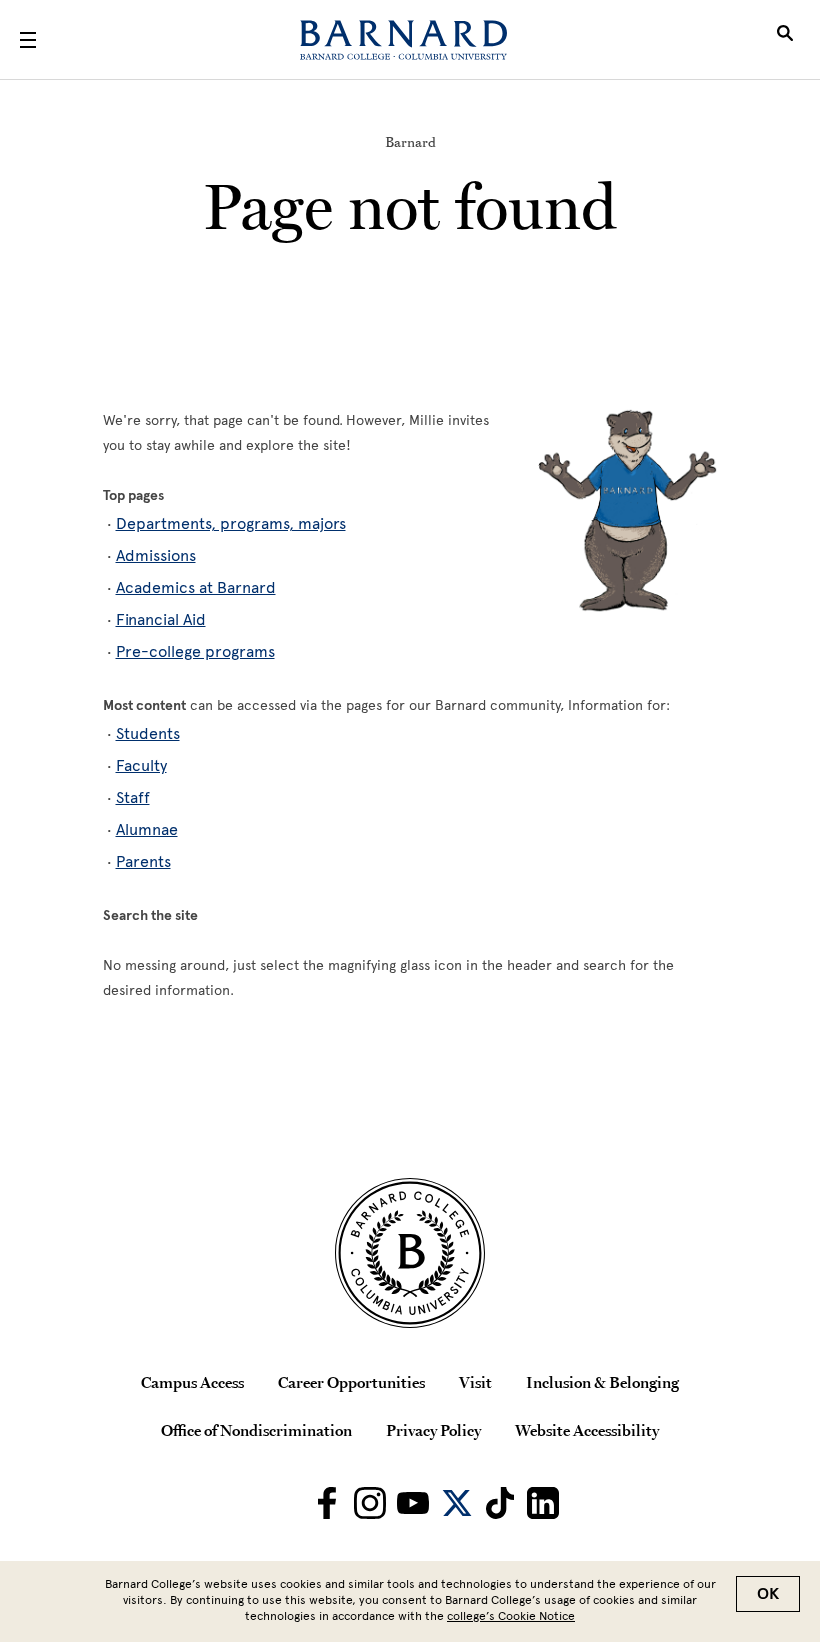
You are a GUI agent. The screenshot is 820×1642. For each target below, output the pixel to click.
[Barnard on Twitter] (457, 1503)
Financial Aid (161, 619)
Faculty (141, 765)
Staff (133, 797)
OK (768, 1594)
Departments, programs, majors (231, 523)
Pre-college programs (195, 651)
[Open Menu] (28, 40)
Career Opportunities (351, 1382)
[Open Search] (785, 40)
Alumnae (147, 829)
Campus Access (192, 1382)
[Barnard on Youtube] (413, 1503)
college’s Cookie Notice (511, 1616)
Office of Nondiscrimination (256, 1430)
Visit (475, 1382)
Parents (143, 861)
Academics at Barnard (196, 587)
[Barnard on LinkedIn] (543, 1503)
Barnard (410, 142)
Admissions (156, 555)
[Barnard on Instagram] (370, 1503)
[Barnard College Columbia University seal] (410, 1253)
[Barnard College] (403, 40)
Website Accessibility (587, 1430)
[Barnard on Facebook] (327, 1503)
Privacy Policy (433, 1430)
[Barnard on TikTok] (500, 1503)
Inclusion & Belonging (602, 1382)
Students (148, 733)
